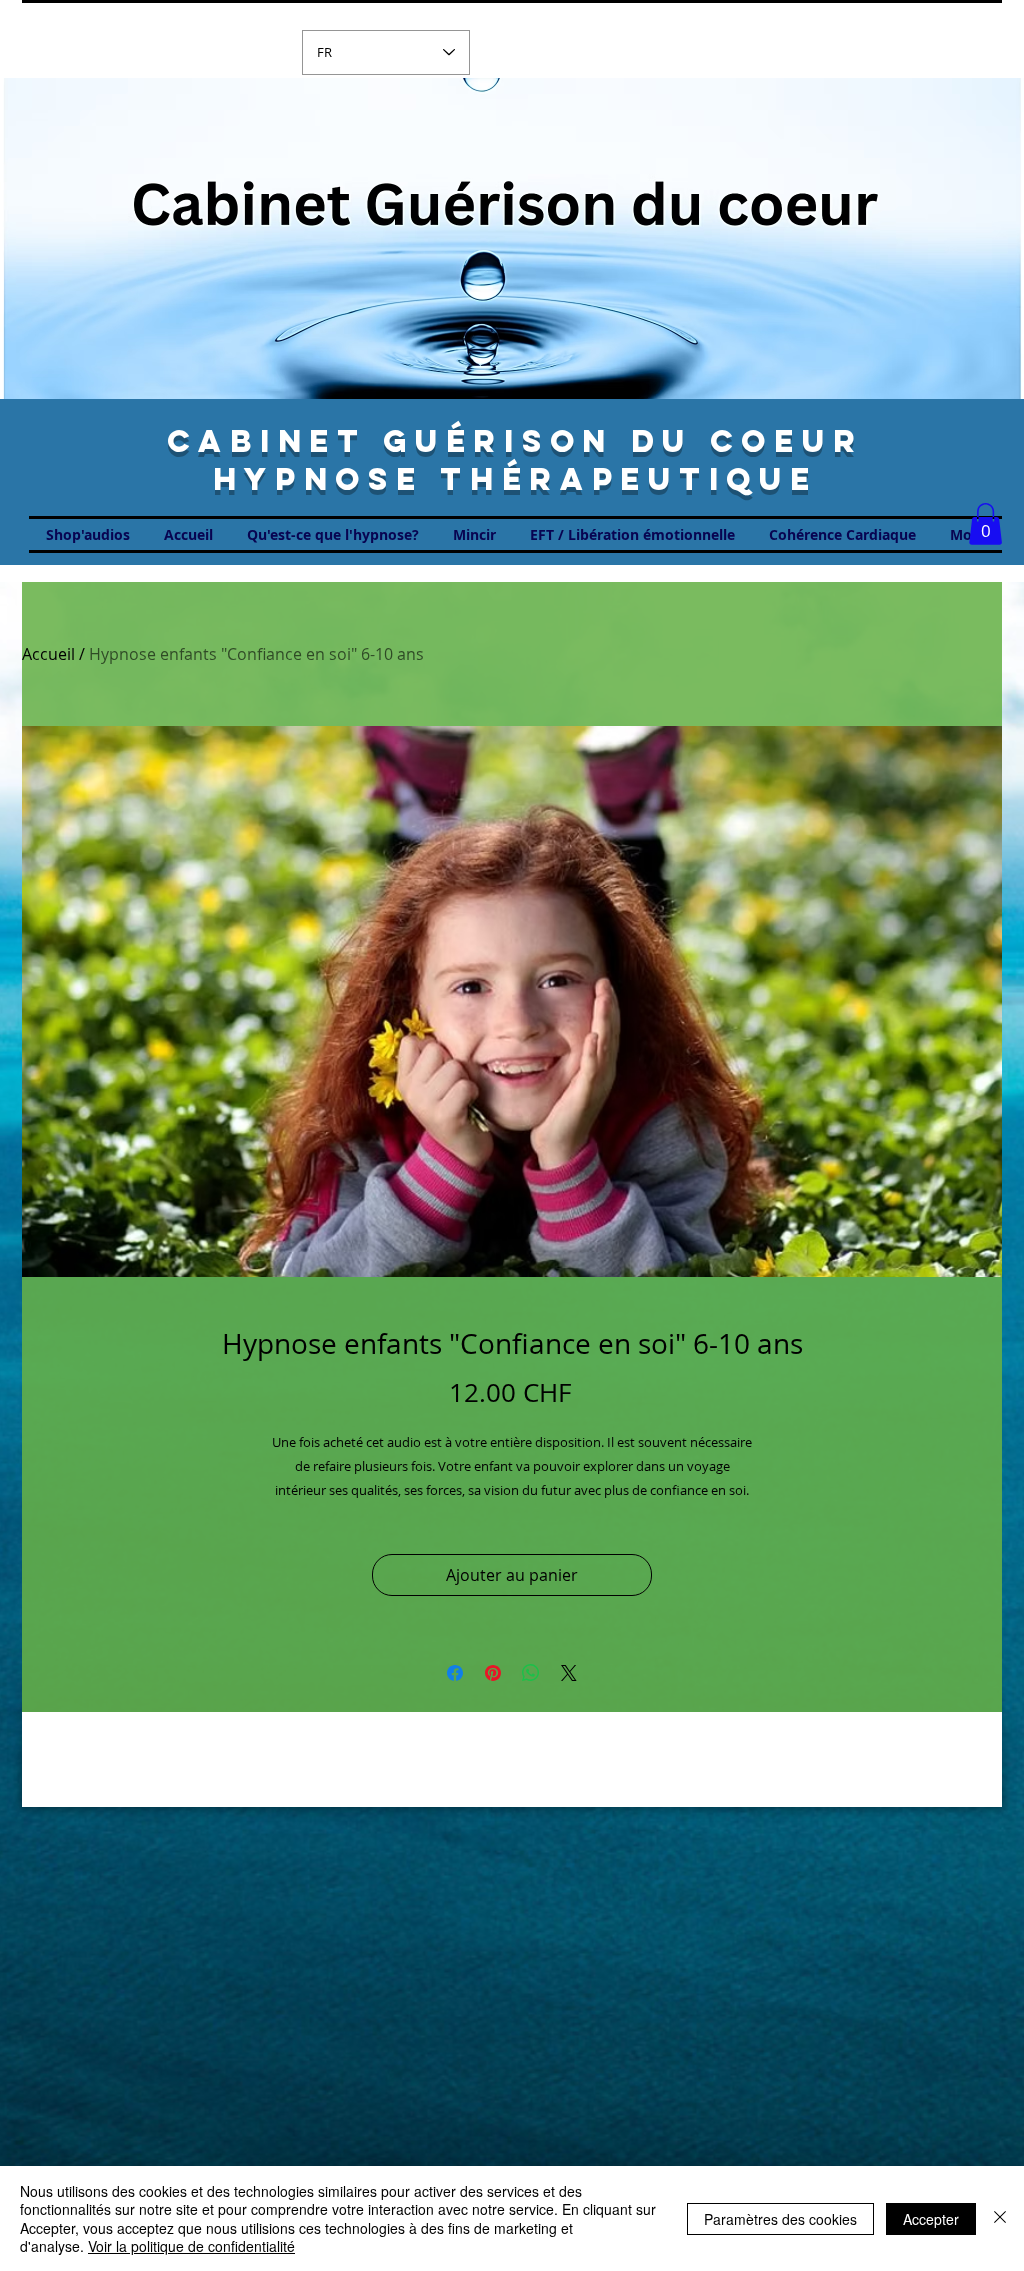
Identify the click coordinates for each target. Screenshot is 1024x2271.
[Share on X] (569, 1673)
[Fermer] (1000, 2218)
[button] (985, 524)
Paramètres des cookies (780, 2219)
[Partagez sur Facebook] (455, 1673)
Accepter (931, 2219)
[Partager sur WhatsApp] (531, 1673)
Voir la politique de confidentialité (191, 2246)
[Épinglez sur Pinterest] (493, 1673)
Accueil (48, 654)
